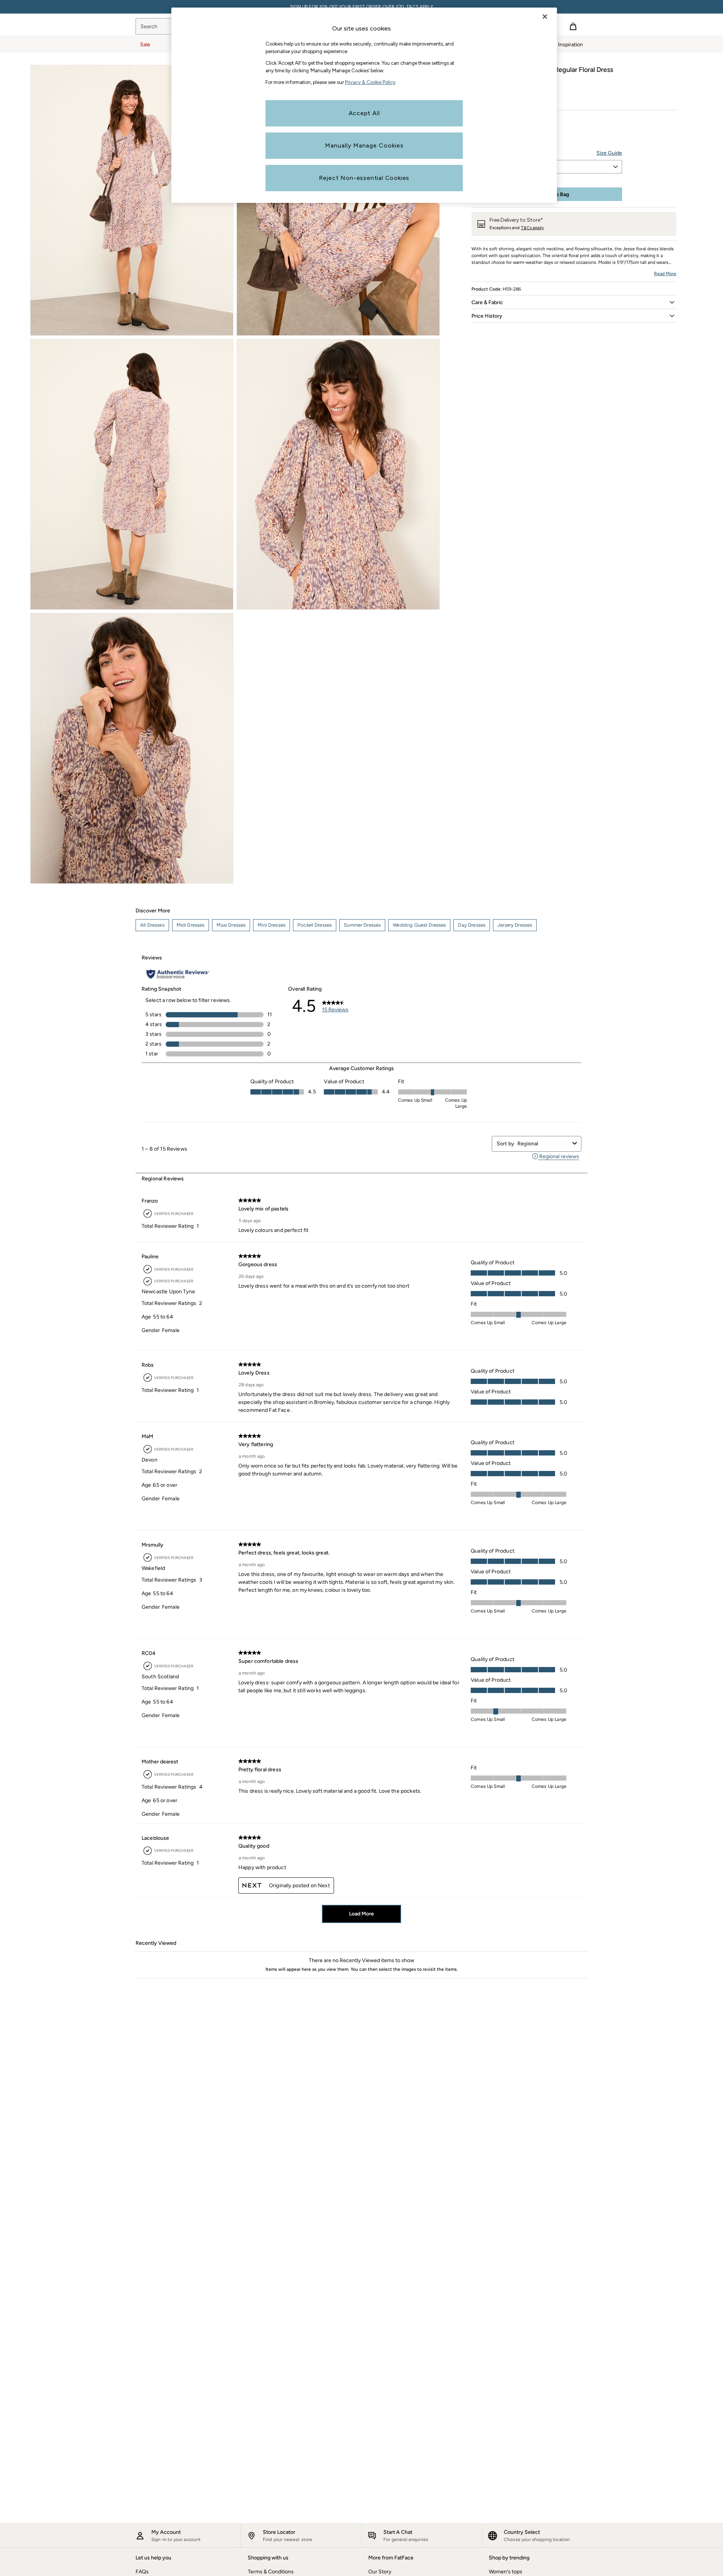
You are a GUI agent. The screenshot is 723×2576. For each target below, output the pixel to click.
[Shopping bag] (573, 26)
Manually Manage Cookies (364, 145)
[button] (574, 302)
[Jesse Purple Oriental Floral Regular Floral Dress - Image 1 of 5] (132, 200)
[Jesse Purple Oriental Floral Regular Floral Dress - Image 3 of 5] (132, 474)
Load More (361, 1914)
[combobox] (543, 1144)
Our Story (380, 2572)
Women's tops (506, 2572)
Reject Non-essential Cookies (364, 178)
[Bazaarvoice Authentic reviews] (178, 974)
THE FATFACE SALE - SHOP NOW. (361, 7)
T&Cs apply (532, 228)
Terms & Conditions (271, 2572)
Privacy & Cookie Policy (370, 82)
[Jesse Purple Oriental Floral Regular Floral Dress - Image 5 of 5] (132, 748)
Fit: (475, 120)
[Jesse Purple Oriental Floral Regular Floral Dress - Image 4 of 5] (338, 474)
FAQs (142, 2572)
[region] (364, 105)
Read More (665, 274)
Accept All (364, 113)
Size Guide (609, 153)
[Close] (545, 17)
